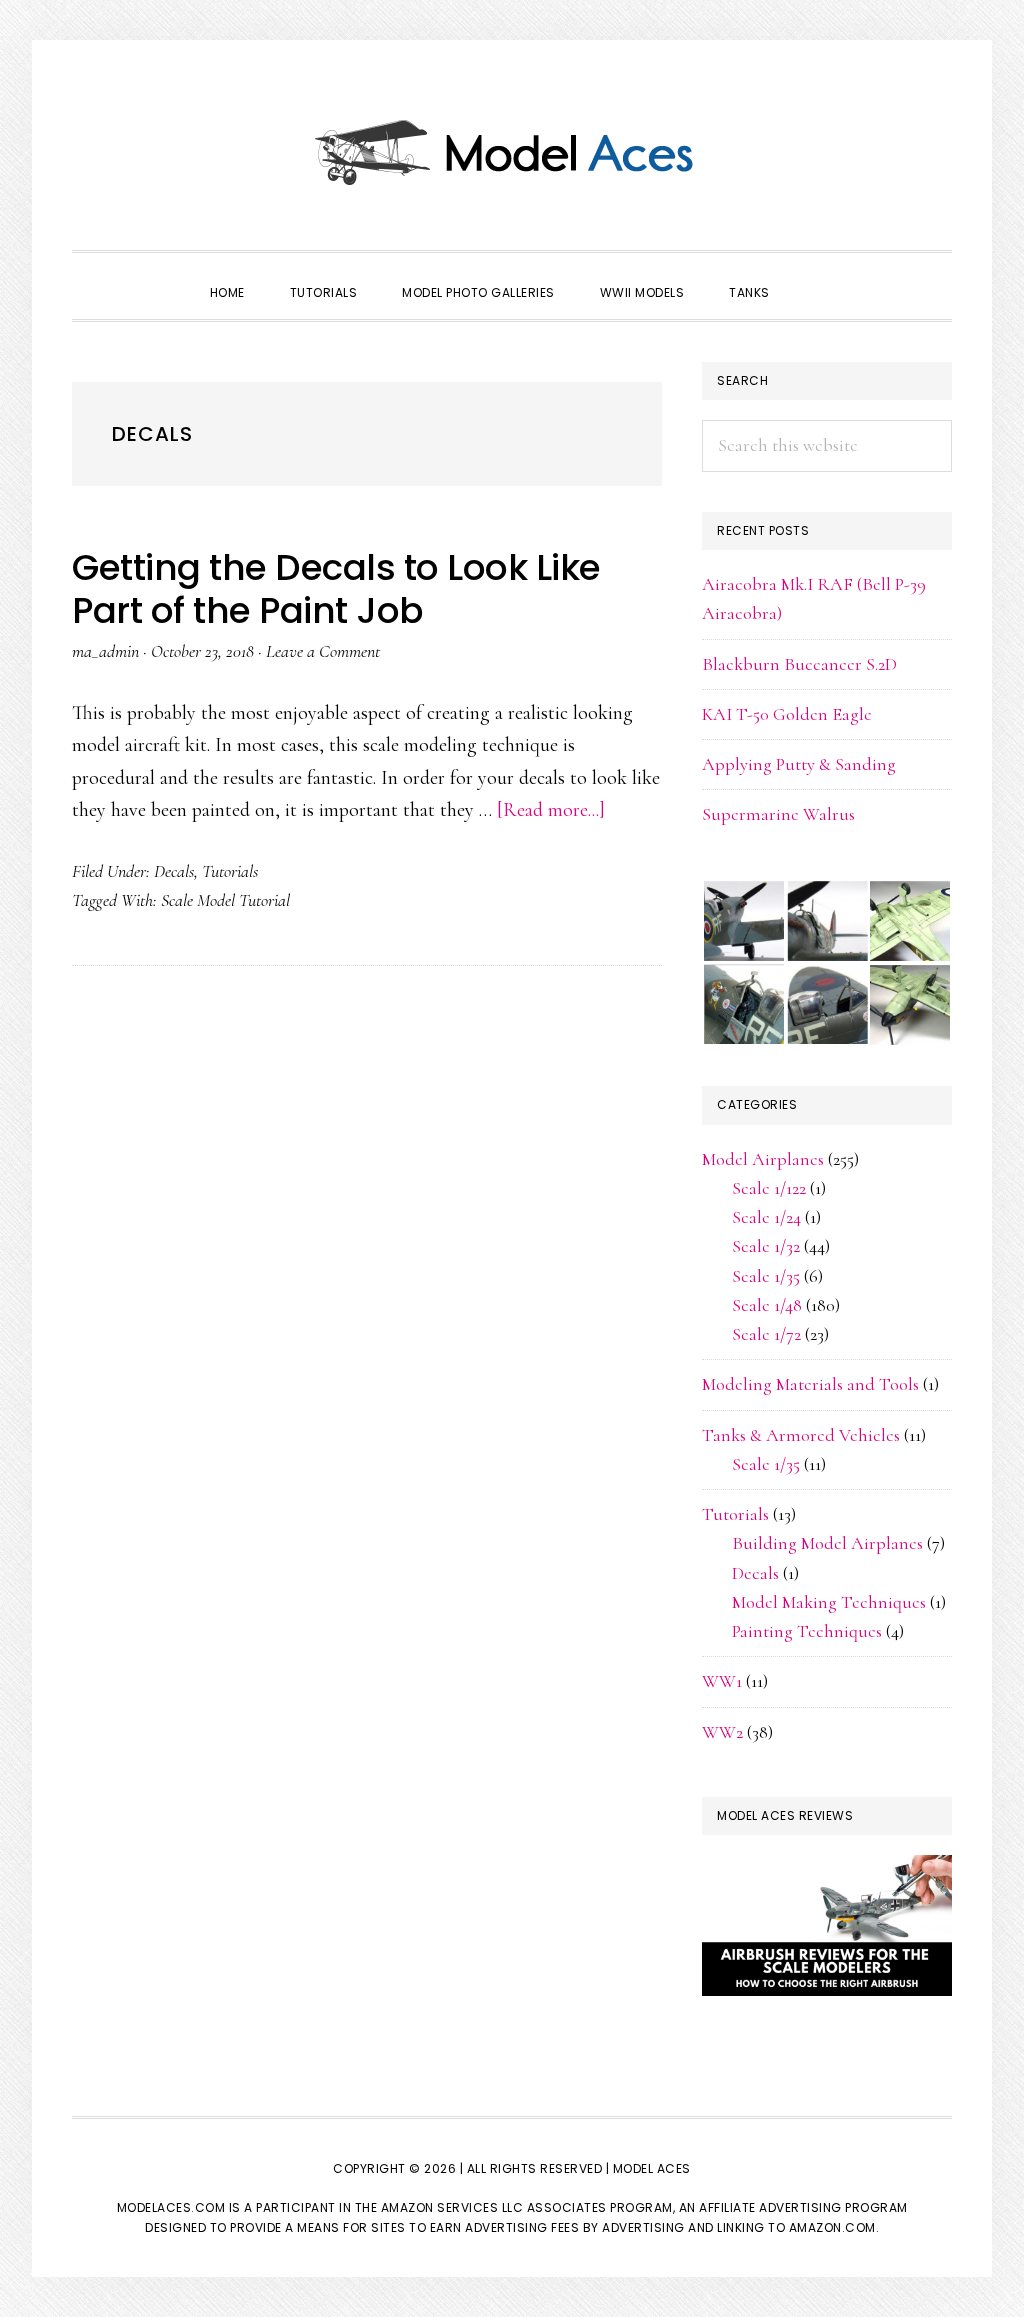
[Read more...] (551, 810)
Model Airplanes (763, 1159)
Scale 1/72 (766, 1334)
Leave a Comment (323, 651)
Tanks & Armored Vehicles (801, 1435)
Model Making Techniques (829, 1602)
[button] (815, 275)
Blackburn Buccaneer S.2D (799, 664)
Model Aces (512, 150)
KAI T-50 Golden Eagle (787, 714)
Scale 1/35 (766, 1276)
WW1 (722, 1681)
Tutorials (230, 871)
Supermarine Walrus (778, 814)
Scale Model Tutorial (225, 900)
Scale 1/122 (769, 1188)
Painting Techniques (807, 1631)
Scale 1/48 (767, 1305)
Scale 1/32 (766, 1246)
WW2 (722, 1732)
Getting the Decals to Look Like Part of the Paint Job (336, 589)
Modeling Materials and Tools (810, 1384)
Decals (174, 871)
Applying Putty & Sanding (799, 764)
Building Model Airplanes (827, 1543)
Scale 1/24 (766, 1217)
